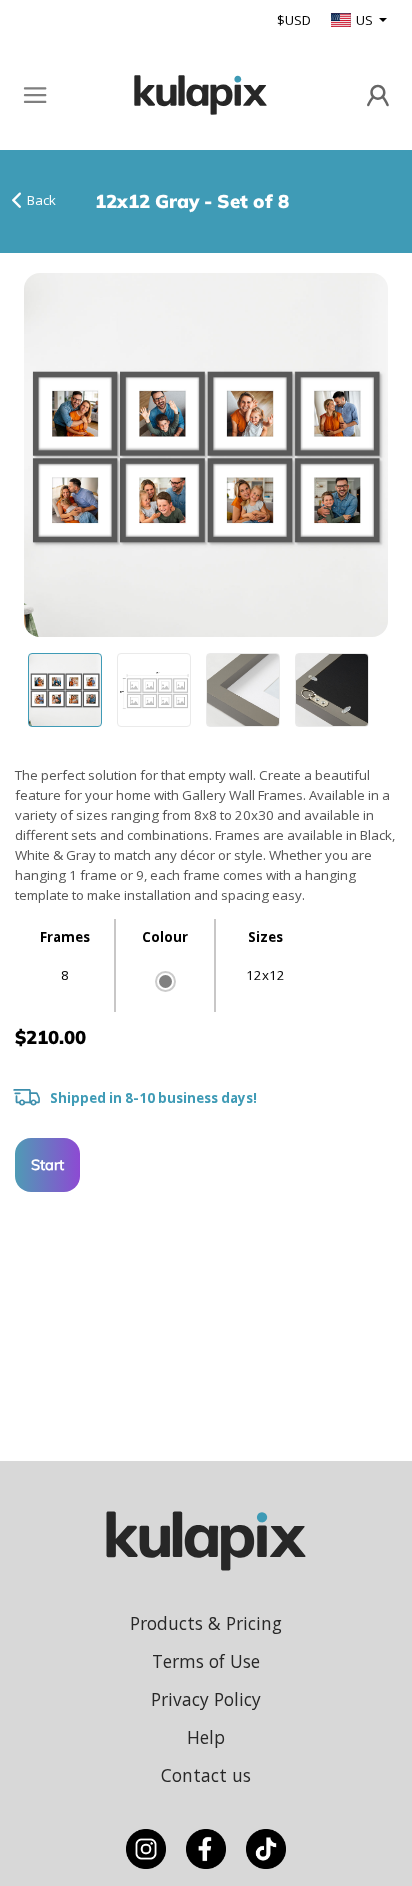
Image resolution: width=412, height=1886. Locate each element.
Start (47, 1164)
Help (206, 1737)
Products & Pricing (206, 1623)
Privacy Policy (206, 1699)
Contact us (206, 1775)
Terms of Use (206, 1661)
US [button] (366, 20)
